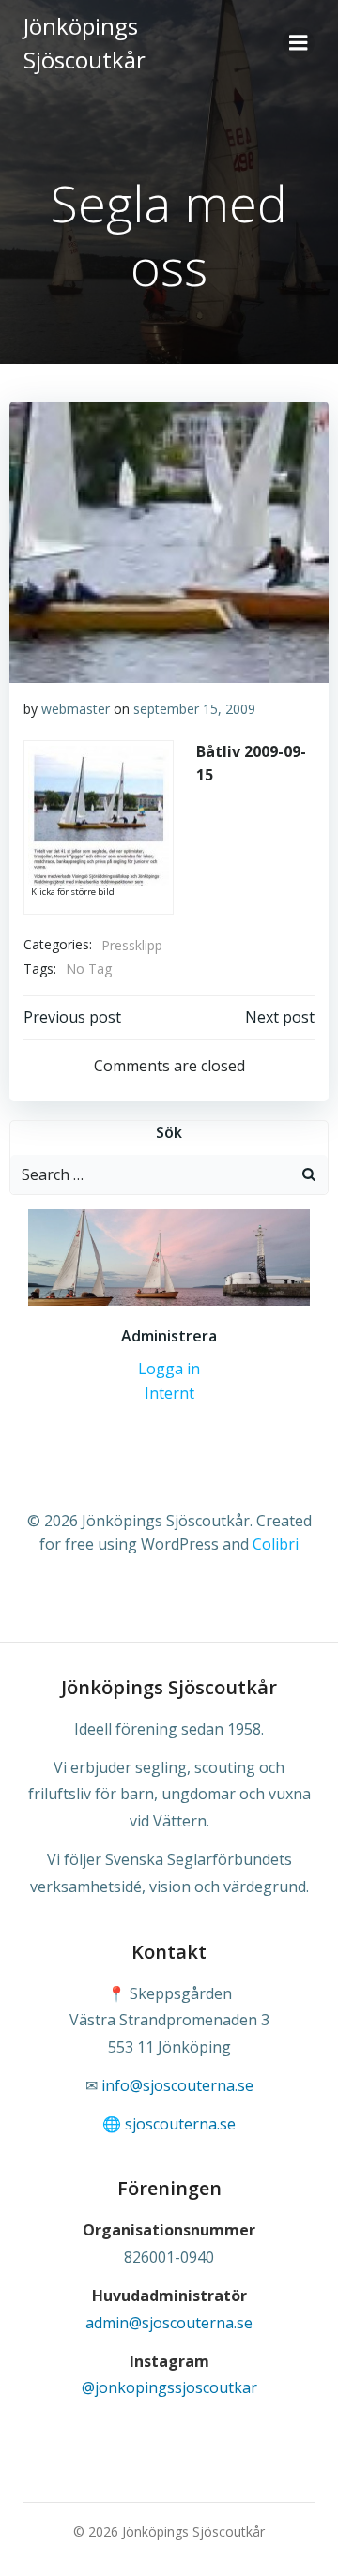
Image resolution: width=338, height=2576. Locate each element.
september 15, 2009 (194, 709)
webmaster (76, 709)
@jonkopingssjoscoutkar (169, 2387)
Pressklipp (132, 945)
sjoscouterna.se (180, 2124)
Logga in (169, 1369)
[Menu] (299, 43)
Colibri (276, 1544)
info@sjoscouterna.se (177, 2085)
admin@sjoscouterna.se (169, 2323)
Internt (169, 1393)
